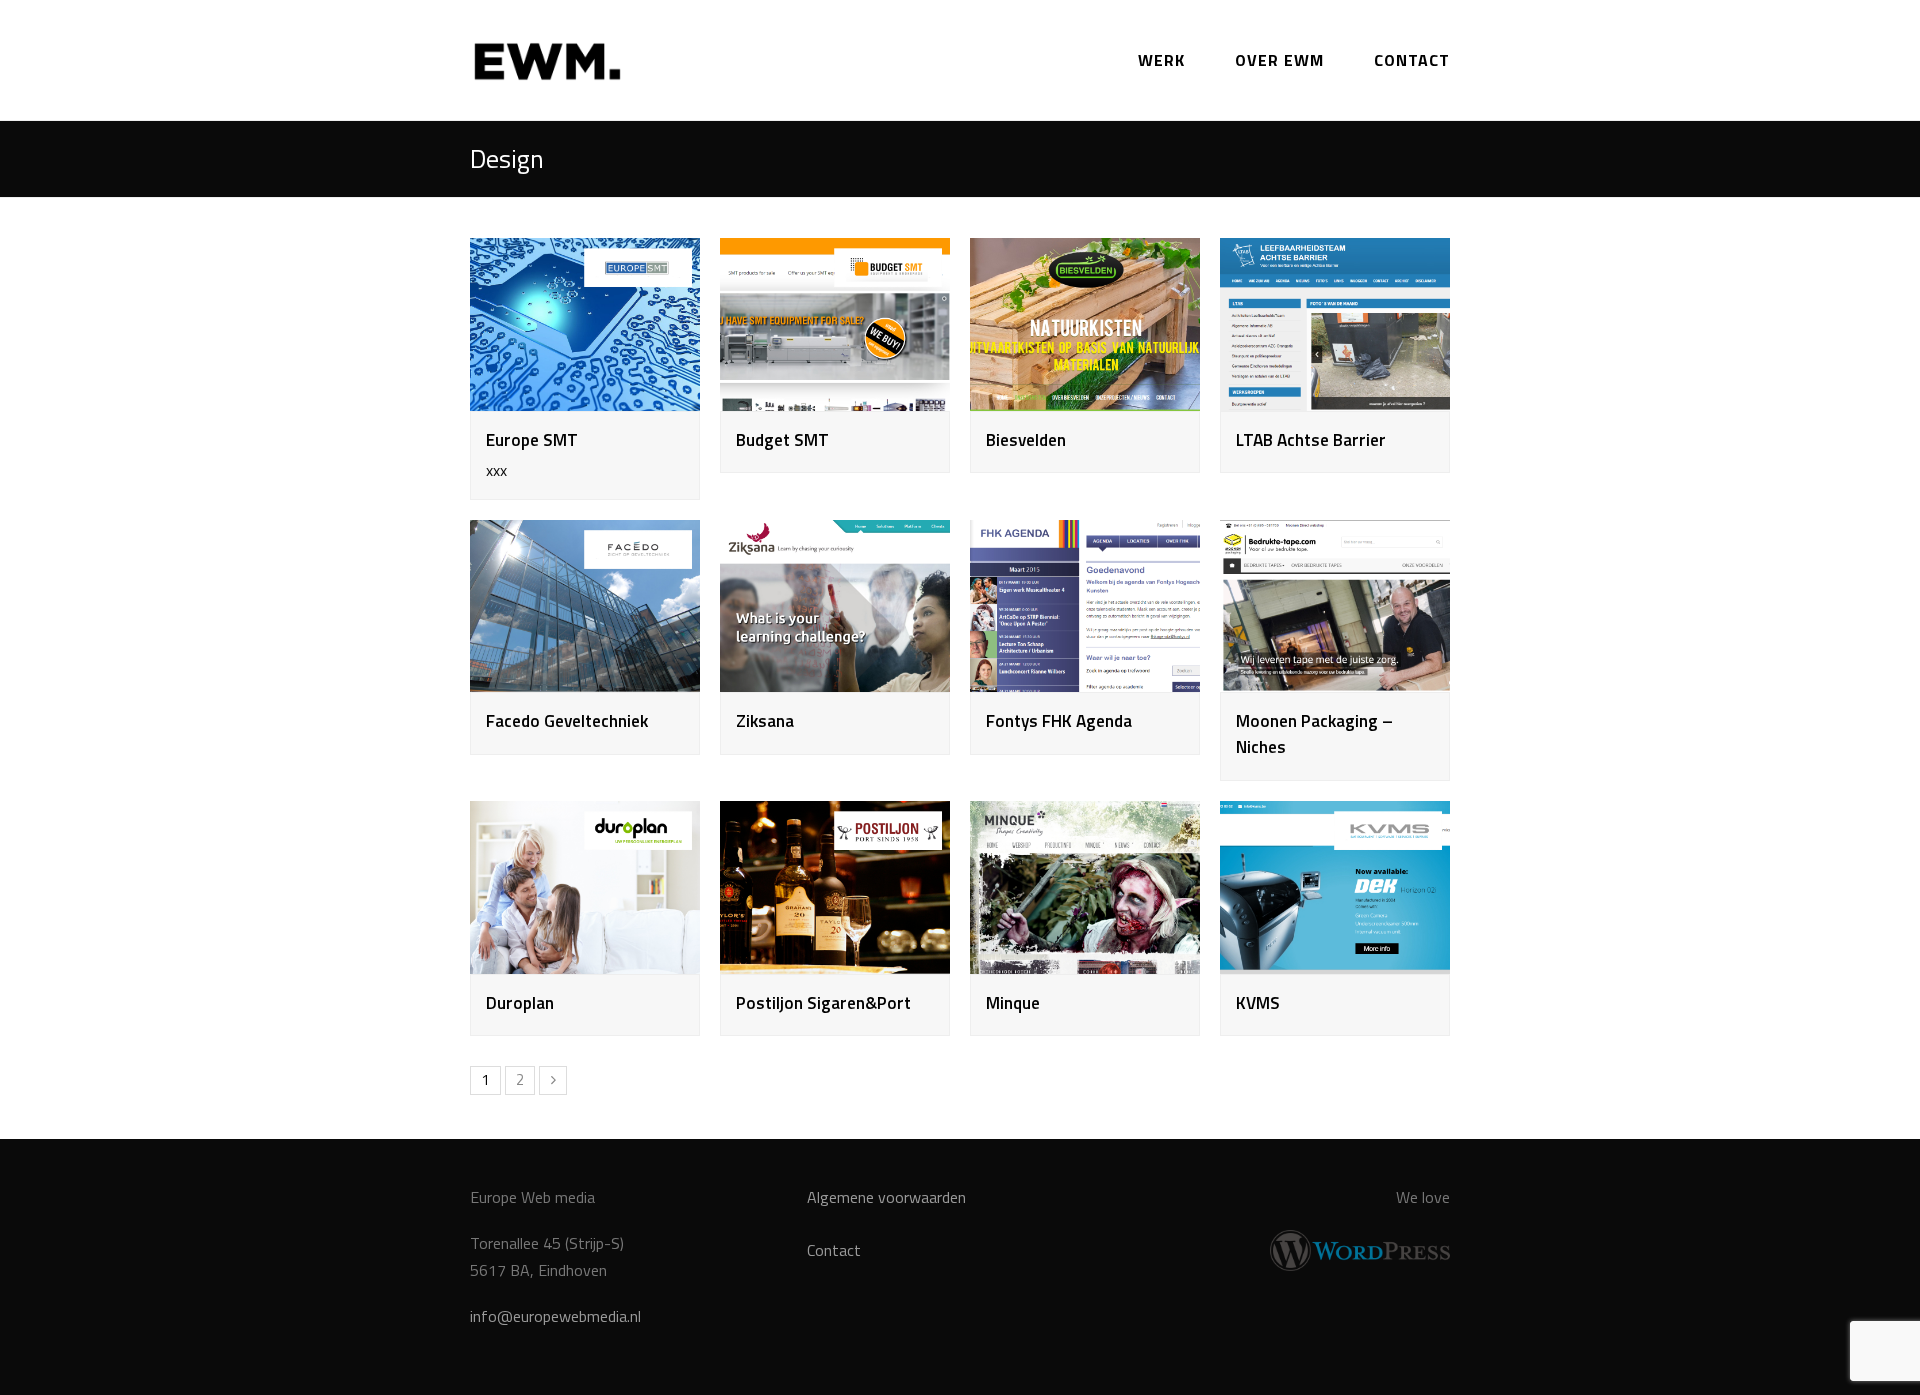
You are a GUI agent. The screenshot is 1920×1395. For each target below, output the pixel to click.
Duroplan (520, 1002)
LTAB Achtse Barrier (1311, 439)
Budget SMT (782, 439)
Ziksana (765, 720)
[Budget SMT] (835, 397)
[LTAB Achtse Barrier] (1335, 397)
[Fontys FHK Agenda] (1085, 679)
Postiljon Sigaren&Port (823, 1002)
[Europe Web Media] (547, 58)
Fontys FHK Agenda (1059, 720)
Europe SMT (532, 439)
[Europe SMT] (585, 397)
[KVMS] (1335, 960)
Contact (834, 1250)
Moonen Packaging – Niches (1314, 733)
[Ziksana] (835, 679)
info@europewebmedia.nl (555, 1316)
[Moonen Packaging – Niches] (1335, 679)
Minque (1013, 1002)
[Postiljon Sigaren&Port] (835, 960)
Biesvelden (1026, 439)
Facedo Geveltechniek (567, 720)
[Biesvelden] (1085, 397)
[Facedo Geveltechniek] (585, 679)
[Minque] (1085, 960)
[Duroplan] (585, 960)
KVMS (1258, 1002)
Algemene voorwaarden (886, 1197)
